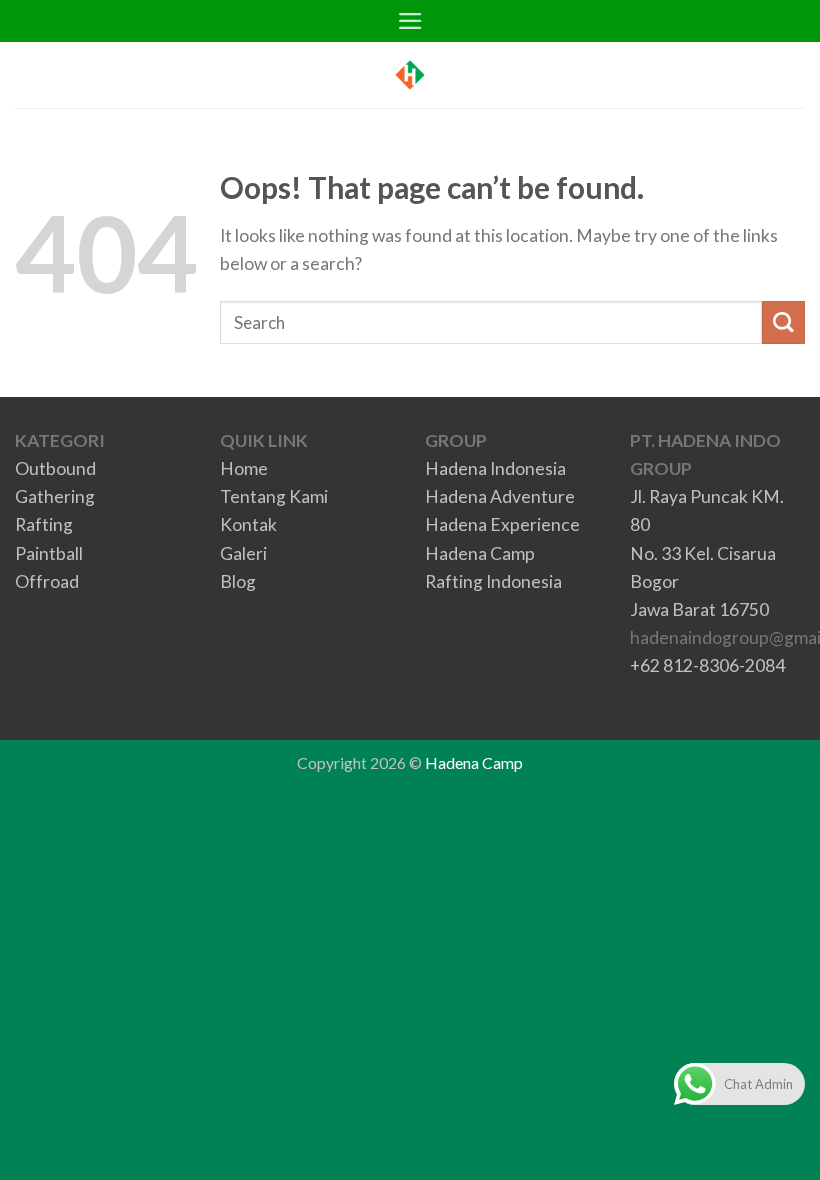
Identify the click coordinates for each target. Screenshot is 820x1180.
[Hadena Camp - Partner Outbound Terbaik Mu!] (410, 75)
